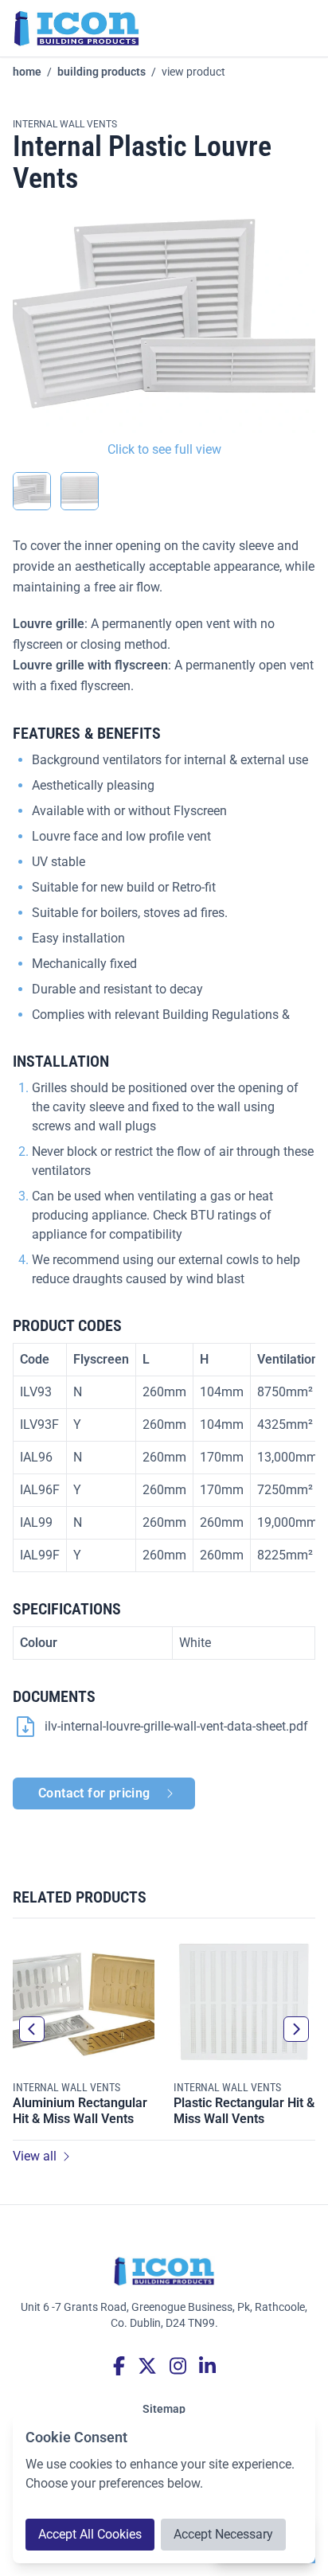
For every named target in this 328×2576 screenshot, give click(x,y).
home (27, 72)
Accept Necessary (223, 2534)
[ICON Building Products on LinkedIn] (207, 2366)
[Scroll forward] (296, 2029)
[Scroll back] (32, 2029)
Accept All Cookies (90, 2534)
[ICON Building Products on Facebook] (119, 2366)
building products (102, 72)
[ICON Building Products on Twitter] (147, 2366)
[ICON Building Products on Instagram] (178, 2366)
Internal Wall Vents (65, 124)
